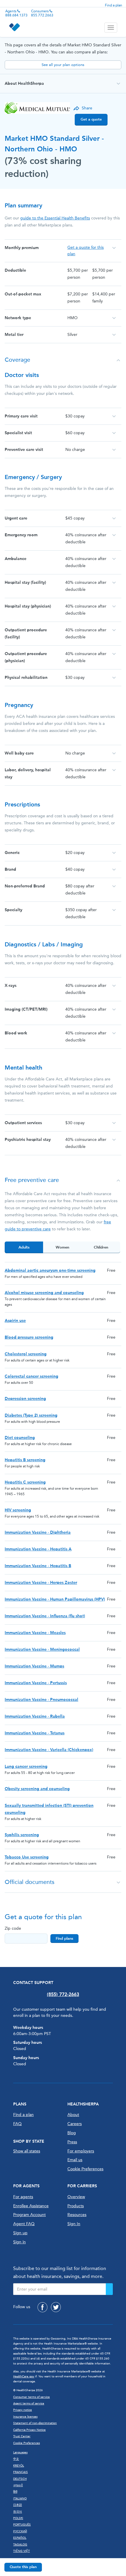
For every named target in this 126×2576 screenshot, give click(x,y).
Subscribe (109, 2289)
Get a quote (91, 119)
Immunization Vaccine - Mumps (34, 1666)
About (73, 2115)
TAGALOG (20, 2545)
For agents (23, 2197)
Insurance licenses (25, 2417)
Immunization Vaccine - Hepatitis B (38, 1566)
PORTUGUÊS (22, 2525)
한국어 (18, 2512)
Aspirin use (15, 1321)
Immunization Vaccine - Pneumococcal (41, 1700)
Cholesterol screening (26, 1354)
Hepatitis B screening (25, 1460)
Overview (76, 2197)
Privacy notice (23, 2410)
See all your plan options (63, 65)
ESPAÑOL (20, 2538)
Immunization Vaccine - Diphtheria (38, 1532)
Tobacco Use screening (27, 1857)
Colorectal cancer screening (31, 1376)
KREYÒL (19, 2466)
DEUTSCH (20, 2479)
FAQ (17, 2124)
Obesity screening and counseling (37, 1789)
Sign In (74, 2224)
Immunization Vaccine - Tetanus (35, 1733)
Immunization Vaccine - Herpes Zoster (41, 1583)
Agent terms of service (29, 2404)
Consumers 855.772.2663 (42, 13)
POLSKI (18, 2518)
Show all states (27, 2151)
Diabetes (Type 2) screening (31, 1415)
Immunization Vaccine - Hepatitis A (38, 1549)
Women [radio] (62, 1247)
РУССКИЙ (20, 2531)
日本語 (18, 2505)
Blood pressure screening (29, 1337)
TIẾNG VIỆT (22, 2551)
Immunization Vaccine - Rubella (35, 1716)
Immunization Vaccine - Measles (35, 1633)
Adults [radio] (24, 1247)
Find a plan (114, 5)
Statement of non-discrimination (35, 2423)
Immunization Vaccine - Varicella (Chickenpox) (49, 1750)
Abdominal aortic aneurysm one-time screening (50, 1270)
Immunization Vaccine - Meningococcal (42, 1649)
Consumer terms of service (31, 2397)
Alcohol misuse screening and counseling (44, 1293)
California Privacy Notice (29, 2430)
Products (76, 2206)
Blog (72, 2133)
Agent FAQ (24, 2224)
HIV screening (18, 1510)
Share (87, 108)
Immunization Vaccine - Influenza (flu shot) (45, 1616)
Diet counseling (20, 1438)
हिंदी (15, 2492)
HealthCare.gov (24, 2377)
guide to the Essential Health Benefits (55, 218)
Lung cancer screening (26, 1766)
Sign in (19, 2242)
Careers (75, 2124)
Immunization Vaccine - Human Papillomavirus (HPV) (55, 1599)
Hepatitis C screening (25, 1482)
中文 (16, 2459)
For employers (81, 2151)
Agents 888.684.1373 (16, 13)
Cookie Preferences (85, 2169)
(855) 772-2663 (63, 1994)
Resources (77, 2215)
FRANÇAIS (21, 2472)
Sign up (20, 2233)
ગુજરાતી (18, 2485)
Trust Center (22, 2436)
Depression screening (25, 1399)
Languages (20, 2452)
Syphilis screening (22, 1835)
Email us (75, 2160)
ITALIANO (20, 2499)
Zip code (13, 1928)
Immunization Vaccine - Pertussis (36, 1683)
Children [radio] (101, 1247)
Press (72, 2142)
